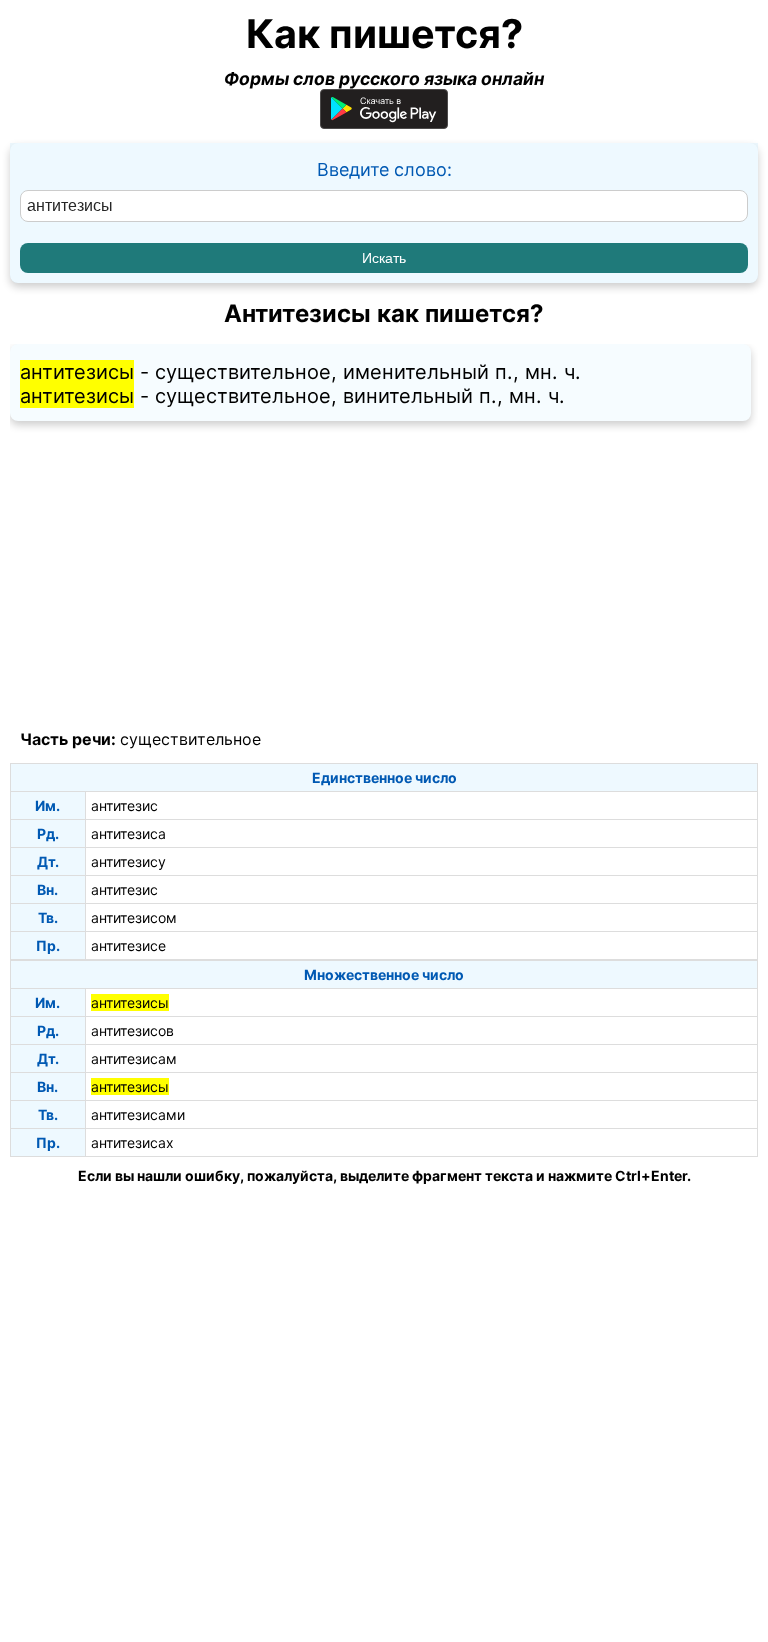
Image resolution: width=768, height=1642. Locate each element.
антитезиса (128, 833)
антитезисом (134, 917)
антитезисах (132, 1142)
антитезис (124, 805)
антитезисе (128, 945)
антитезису (128, 861)
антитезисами (138, 1114)
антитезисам (134, 1058)
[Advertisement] (384, 576)
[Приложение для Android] (384, 122)
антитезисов (132, 1030)
